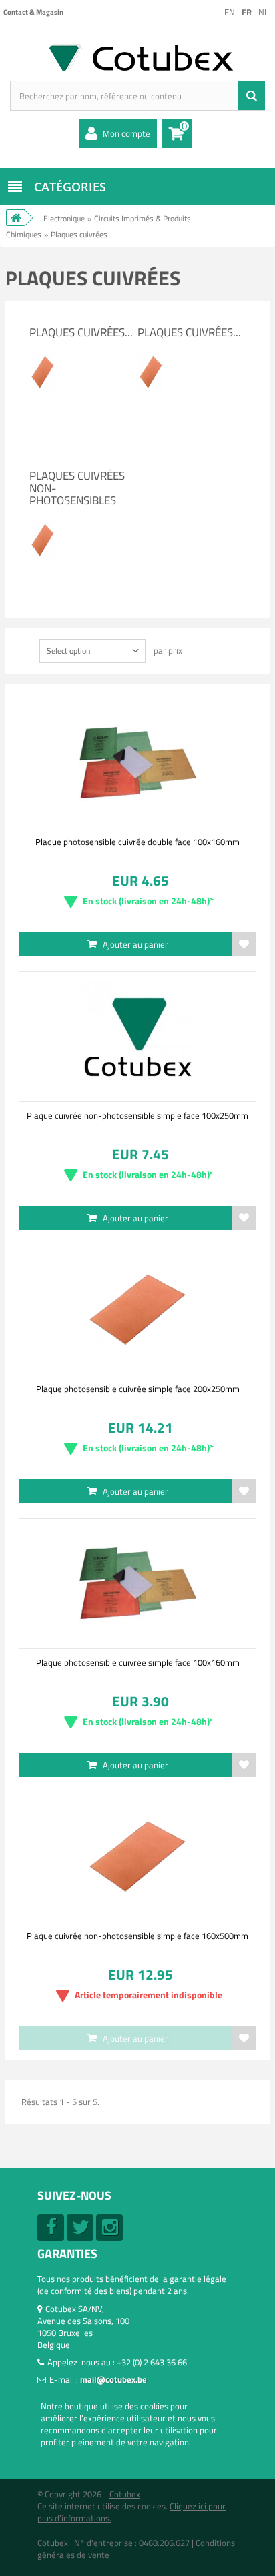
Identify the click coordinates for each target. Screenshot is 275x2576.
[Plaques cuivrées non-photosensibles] (43, 519)
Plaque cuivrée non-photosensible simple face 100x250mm (137, 1115)
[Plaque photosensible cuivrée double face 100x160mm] (137, 763)
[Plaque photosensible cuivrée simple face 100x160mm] (137, 1583)
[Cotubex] (137, 56)
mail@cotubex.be (113, 2379)
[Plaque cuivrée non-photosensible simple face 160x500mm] (137, 1857)
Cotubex (125, 2494)
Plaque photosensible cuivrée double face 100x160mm (137, 842)
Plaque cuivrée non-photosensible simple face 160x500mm (137, 1936)
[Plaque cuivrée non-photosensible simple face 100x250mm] (137, 1037)
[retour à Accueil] (15, 218)
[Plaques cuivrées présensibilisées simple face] (43, 351)
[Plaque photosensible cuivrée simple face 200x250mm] (137, 1310)
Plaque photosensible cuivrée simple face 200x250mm (138, 1389)
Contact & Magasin (33, 12)
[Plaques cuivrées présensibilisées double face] (151, 351)
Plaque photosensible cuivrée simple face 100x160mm (138, 1662)
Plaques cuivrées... (81, 332)
